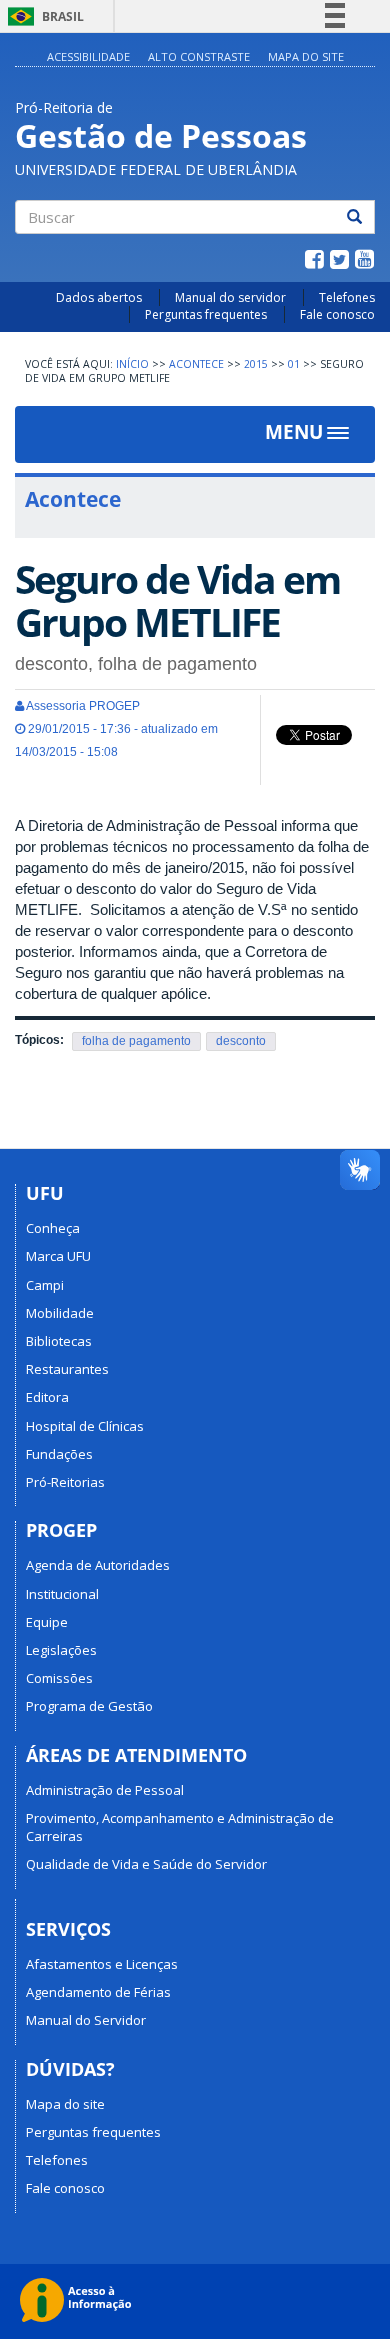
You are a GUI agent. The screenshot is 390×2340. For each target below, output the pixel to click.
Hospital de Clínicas (85, 1426)
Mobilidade (60, 1313)
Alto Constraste (199, 56)
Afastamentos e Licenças (102, 1964)
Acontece (196, 364)
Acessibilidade (88, 56)
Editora (47, 1397)
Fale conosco (337, 314)
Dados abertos (99, 297)
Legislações (61, 1650)
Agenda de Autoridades (98, 1565)
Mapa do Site (306, 56)
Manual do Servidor (86, 2020)
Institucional (62, 1594)
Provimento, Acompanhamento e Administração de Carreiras (180, 1827)
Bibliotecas (59, 1341)
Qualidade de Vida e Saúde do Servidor (146, 1864)
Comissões (59, 1678)
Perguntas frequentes (206, 314)
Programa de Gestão (89, 1706)
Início (132, 364)
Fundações (59, 1454)
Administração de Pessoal (105, 1790)
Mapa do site (65, 2104)
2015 (256, 364)
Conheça (53, 1228)
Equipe (47, 1622)
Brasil (42, 16)
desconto (241, 1041)
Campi (45, 1285)
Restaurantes (67, 1369)
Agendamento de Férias (98, 1992)
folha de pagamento (136, 1041)
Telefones (347, 297)
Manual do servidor (230, 297)
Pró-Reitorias (65, 1482)
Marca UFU (58, 1256)
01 (294, 364)
